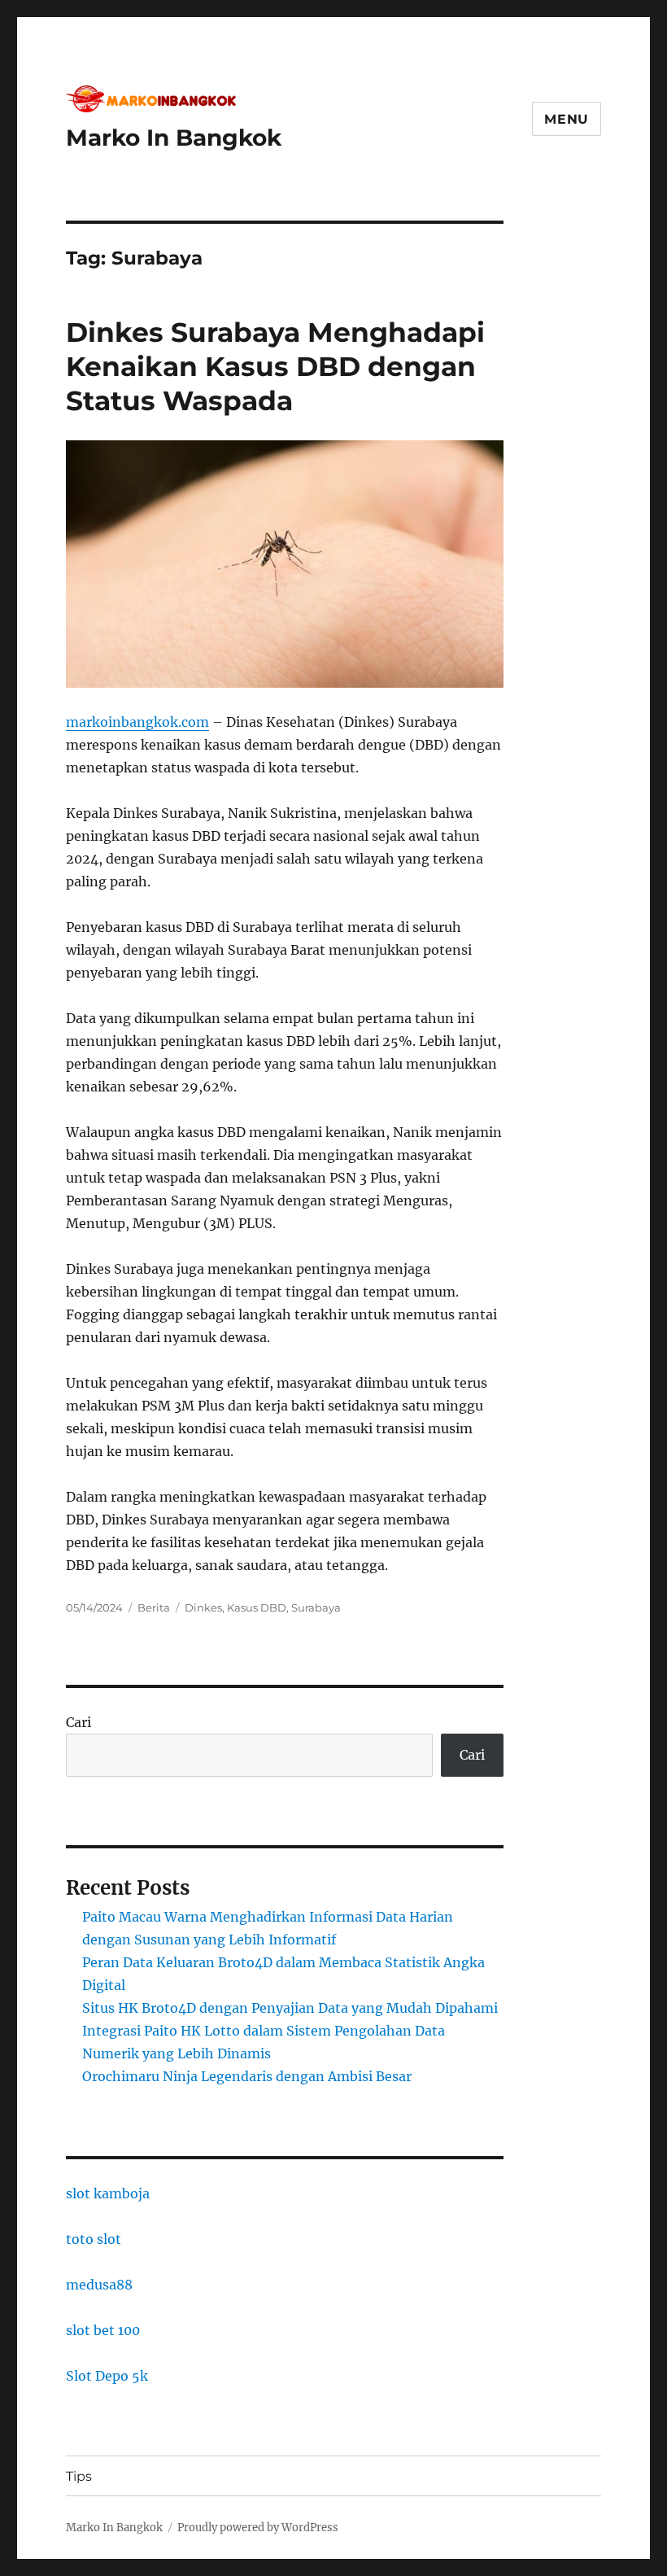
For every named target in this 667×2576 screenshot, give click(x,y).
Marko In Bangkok (174, 138)
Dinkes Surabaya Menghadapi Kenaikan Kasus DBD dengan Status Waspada (275, 366)
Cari (78, 1722)
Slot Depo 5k (107, 2376)
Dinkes (203, 1607)
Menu (567, 119)
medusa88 (99, 2285)
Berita (154, 1607)
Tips (79, 2476)
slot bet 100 (103, 2330)
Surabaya (316, 1607)
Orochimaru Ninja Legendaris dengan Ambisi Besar (247, 2076)
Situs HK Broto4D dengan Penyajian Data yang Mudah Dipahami (290, 2008)
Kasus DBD (257, 1607)
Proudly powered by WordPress (258, 2528)
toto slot (94, 2239)
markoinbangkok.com (137, 722)
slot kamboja (108, 2193)
